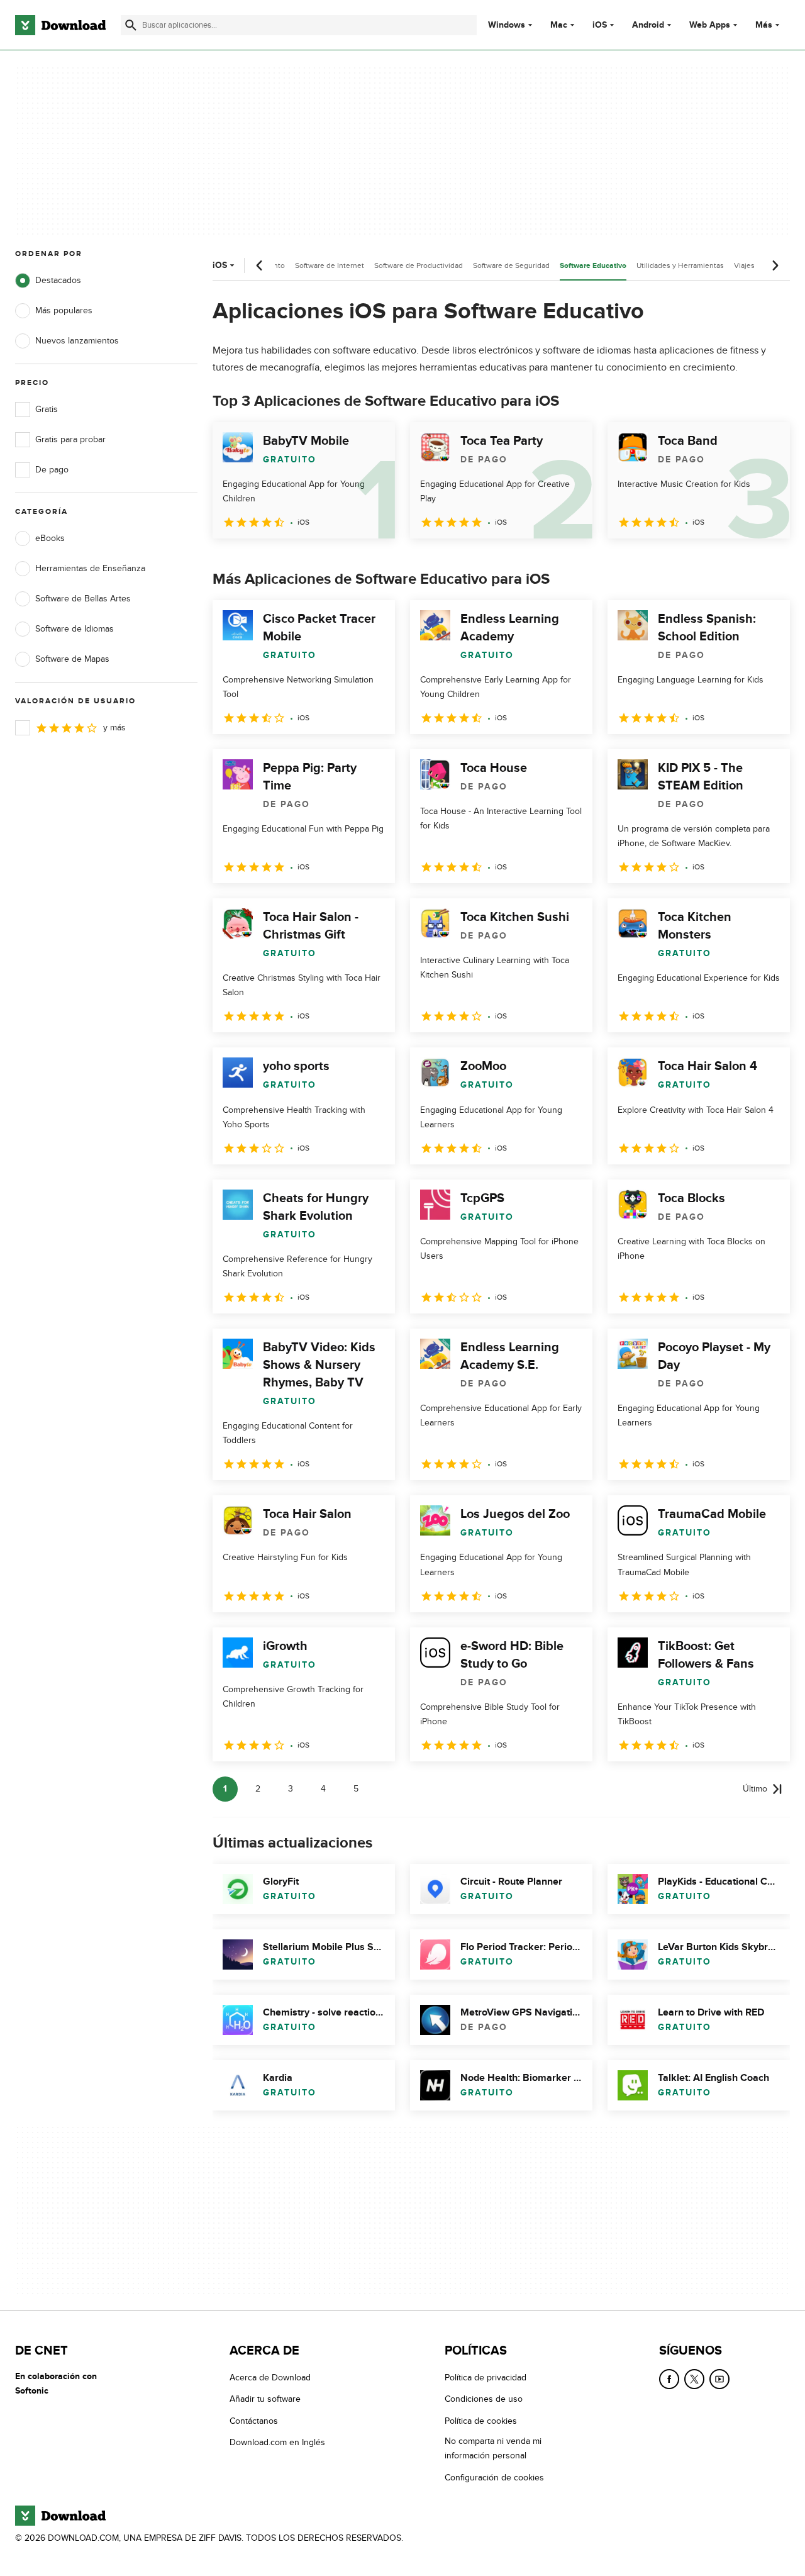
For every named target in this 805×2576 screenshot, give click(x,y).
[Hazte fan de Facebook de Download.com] (669, 2379)
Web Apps (710, 25)
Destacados (58, 280)
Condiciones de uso (484, 2400)
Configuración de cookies (494, 2478)
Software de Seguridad (511, 265)
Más (764, 25)
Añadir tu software (265, 2400)
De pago (52, 470)
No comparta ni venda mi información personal (493, 2449)
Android (648, 25)
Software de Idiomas (75, 629)
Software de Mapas (72, 659)
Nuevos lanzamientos (77, 341)
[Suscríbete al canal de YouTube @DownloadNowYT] (719, 2379)
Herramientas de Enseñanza (90, 568)
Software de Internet (330, 265)
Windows (507, 25)
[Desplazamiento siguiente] (775, 265)
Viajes (744, 265)
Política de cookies (481, 2421)
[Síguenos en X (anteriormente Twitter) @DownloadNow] (694, 2379)
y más (114, 728)
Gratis (47, 409)
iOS (600, 25)
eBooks (50, 538)
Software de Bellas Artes (83, 599)
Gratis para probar (70, 439)
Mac (559, 25)
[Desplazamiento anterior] (260, 265)
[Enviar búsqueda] (131, 25)
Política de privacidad (486, 2378)
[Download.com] (60, 25)
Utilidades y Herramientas (680, 265)
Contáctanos (254, 2421)
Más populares (64, 310)
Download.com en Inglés (277, 2443)
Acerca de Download (270, 2378)
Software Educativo (593, 266)
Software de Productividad (419, 265)
